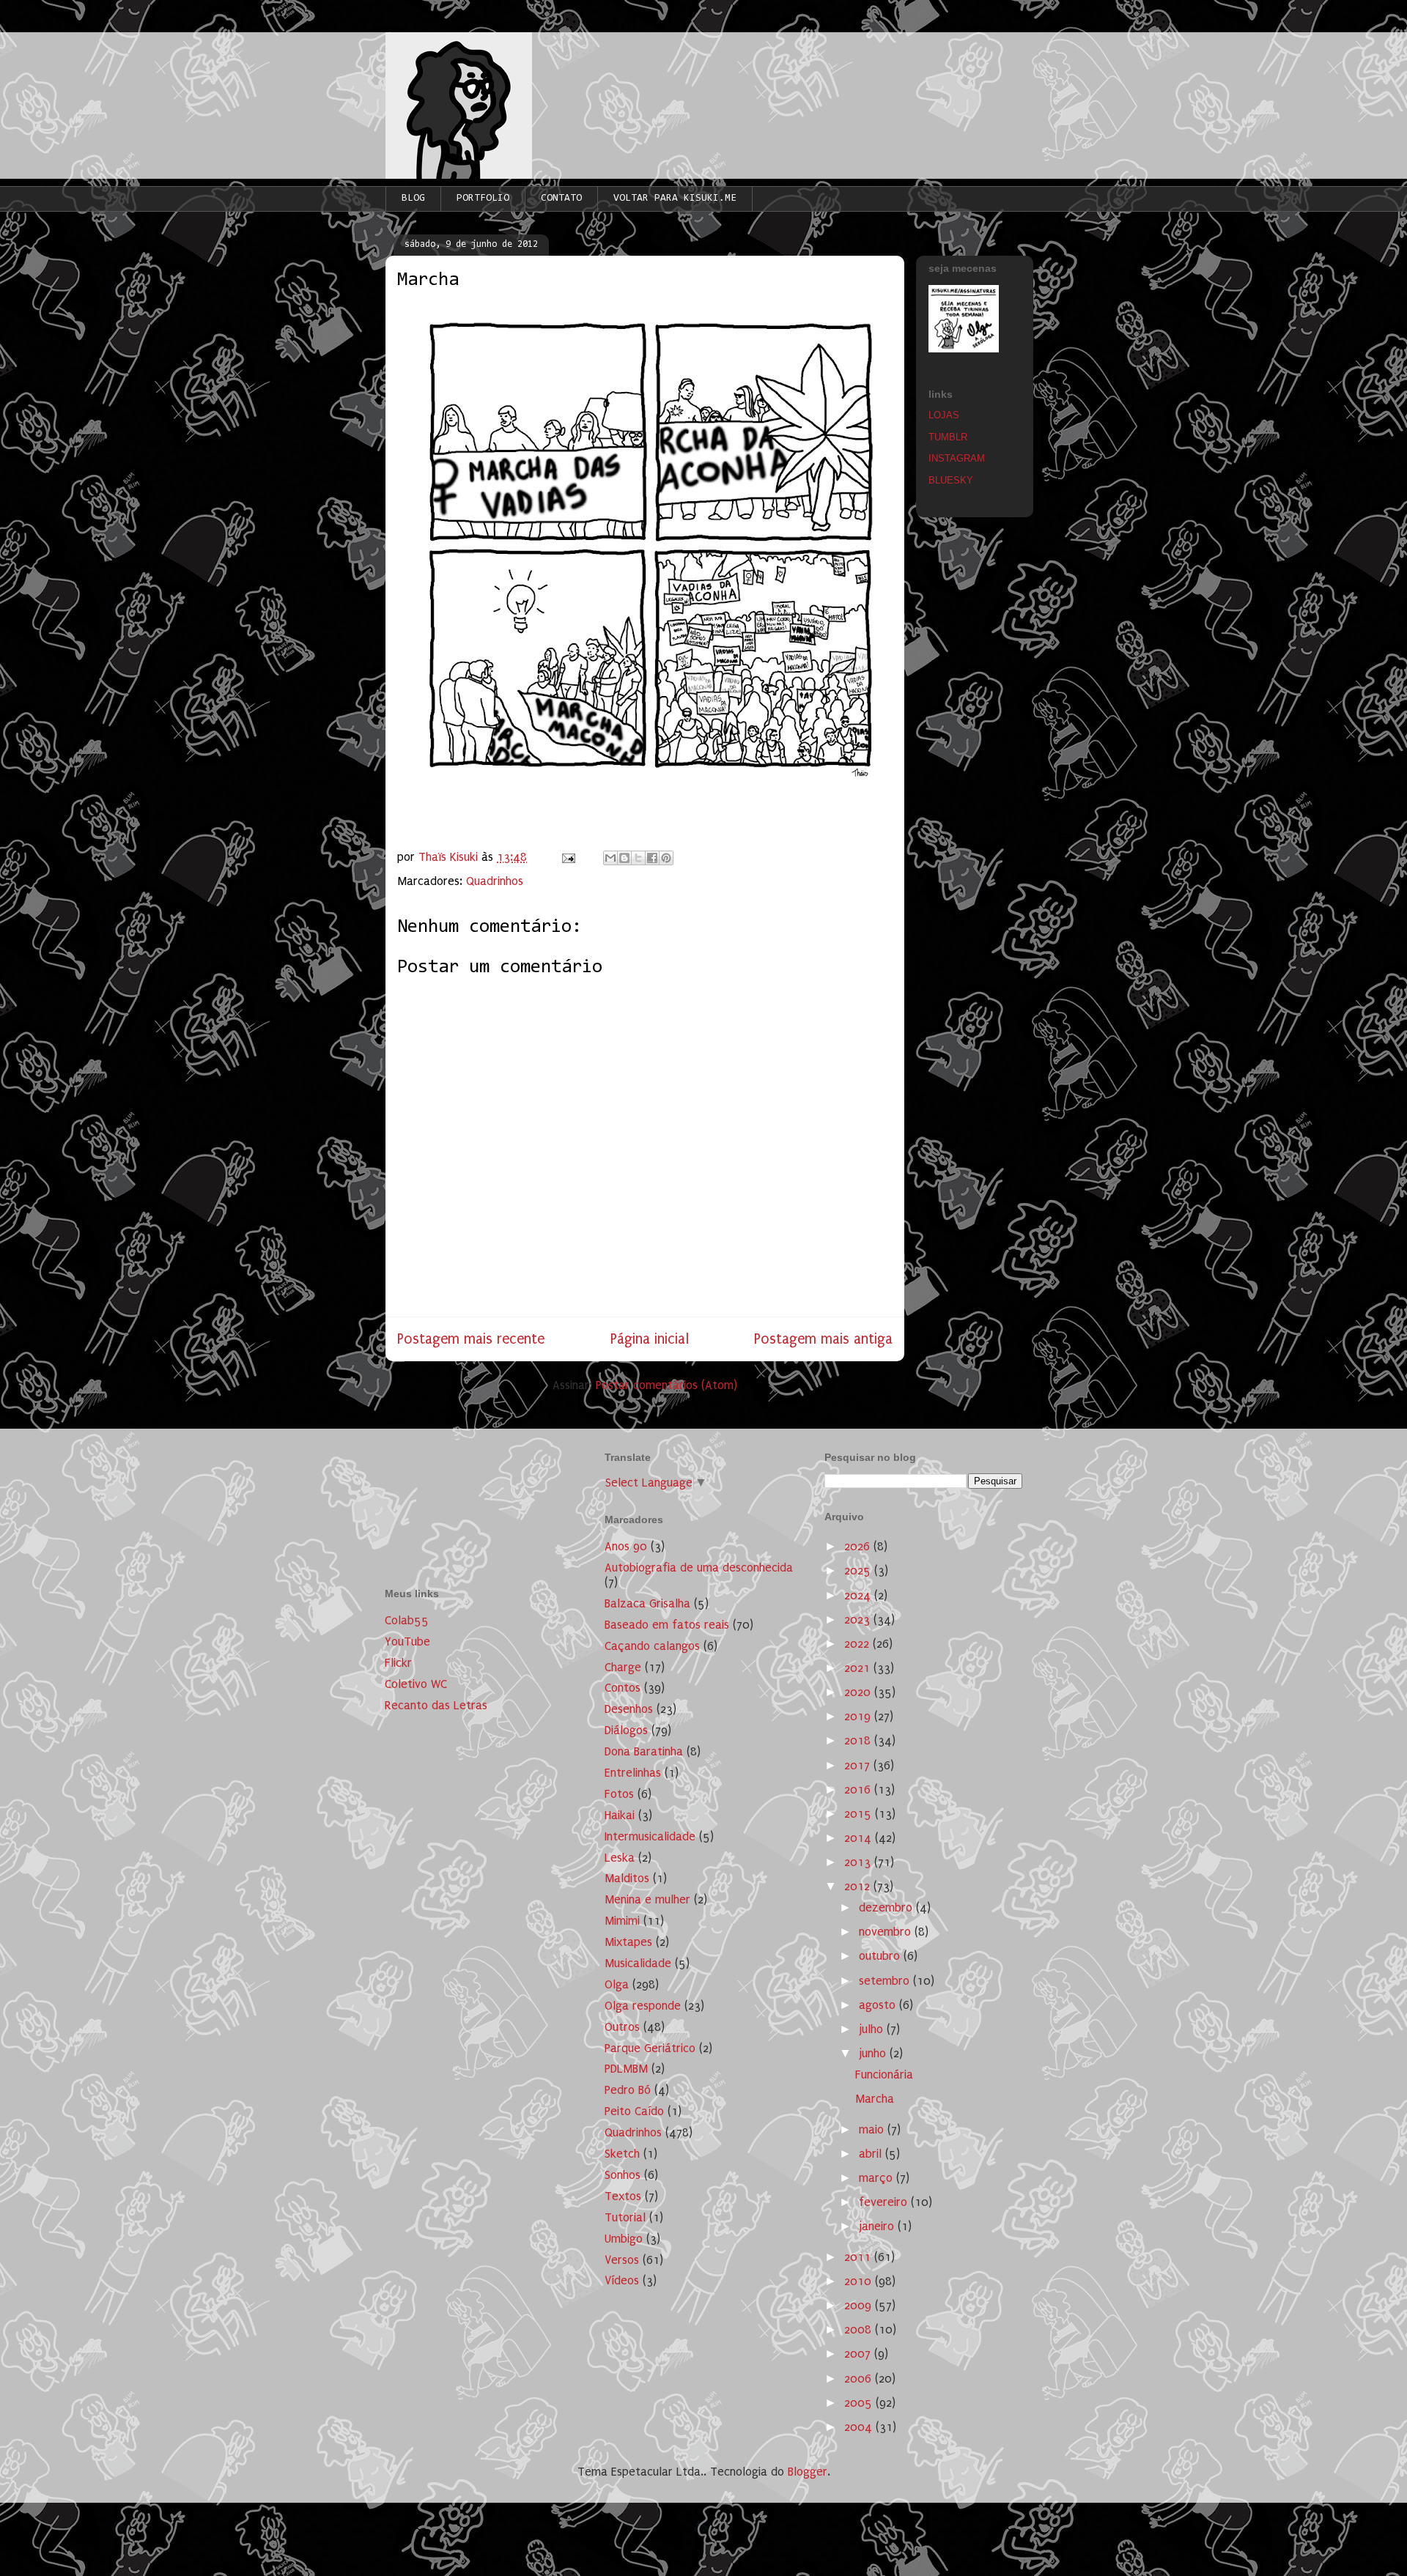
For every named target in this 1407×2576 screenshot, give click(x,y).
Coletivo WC (416, 1684)
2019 (859, 1716)
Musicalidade (638, 1963)
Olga (617, 1984)
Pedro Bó (628, 2090)
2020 (859, 1692)
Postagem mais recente (471, 1339)
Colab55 (407, 1620)
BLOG (413, 199)
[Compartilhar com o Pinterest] (666, 858)
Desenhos (629, 1709)
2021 (859, 1668)
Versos (622, 2260)
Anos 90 (626, 1546)
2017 (859, 1765)
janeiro (878, 2226)
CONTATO (561, 199)
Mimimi (622, 1921)
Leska (620, 1858)
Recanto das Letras (436, 1705)
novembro (887, 1932)
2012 (859, 1886)
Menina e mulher (647, 1899)
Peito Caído (634, 2111)
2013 (859, 1862)
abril (872, 2154)
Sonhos (623, 2175)
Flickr (398, 1663)
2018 (859, 1740)
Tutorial (625, 2217)
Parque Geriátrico (650, 2048)
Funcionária (884, 2075)
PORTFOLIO (483, 199)
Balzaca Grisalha (647, 1603)
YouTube (407, 1642)
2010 (860, 2281)
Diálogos (626, 1730)
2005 (860, 2403)
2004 (860, 2427)
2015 (860, 1814)
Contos (623, 1688)
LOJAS (944, 415)
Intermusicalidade (650, 1836)
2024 (859, 1595)
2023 (859, 1620)
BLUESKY (951, 480)
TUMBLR (948, 437)
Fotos (619, 1794)
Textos (623, 2196)
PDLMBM (626, 2069)
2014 (860, 1838)
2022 (858, 1644)
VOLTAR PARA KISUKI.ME (675, 199)
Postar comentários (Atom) (666, 1385)
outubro (881, 1956)
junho (874, 2053)
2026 (859, 1546)
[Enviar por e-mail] (610, 858)
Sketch (622, 2154)
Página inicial (650, 1339)
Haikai (620, 1815)
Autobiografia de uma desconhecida (699, 1568)
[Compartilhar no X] (638, 858)
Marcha (875, 2099)
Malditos (627, 1878)
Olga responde (643, 2006)
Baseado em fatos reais (667, 1625)
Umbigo (624, 2239)
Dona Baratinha (644, 1751)
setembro (886, 1981)
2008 (860, 2329)
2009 (860, 2305)
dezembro (887, 1907)
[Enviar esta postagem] (567, 857)
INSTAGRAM (957, 458)
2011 (859, 2257)
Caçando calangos (652, 1646)
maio (873, 2129)
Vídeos (622, 2280)
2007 (859, 2354)
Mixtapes (628, 1942)
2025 (859, 1570)
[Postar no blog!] (624, 858)
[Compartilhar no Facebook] (652, 858)
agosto (879, 2005)
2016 (859, 1789)
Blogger (808, 2472)
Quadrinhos (495, 881)
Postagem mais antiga (823, 1339)
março (878, 2178)
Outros (622, 2027)
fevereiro (885, 2202)
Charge (623, 1667)
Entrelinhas (633, 1773)
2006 (860, 2379)
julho (873, 2029)
